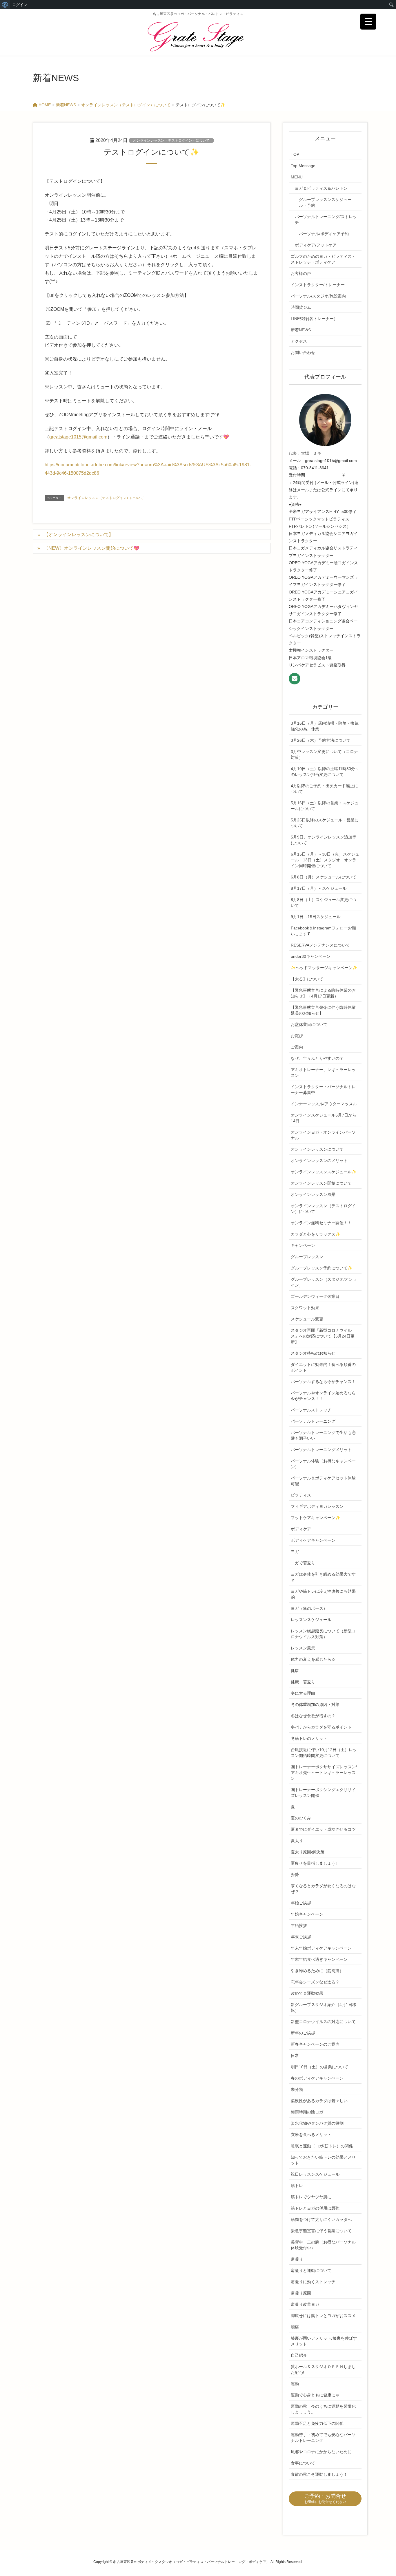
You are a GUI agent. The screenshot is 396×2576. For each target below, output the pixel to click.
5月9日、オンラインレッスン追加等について (324, 840)
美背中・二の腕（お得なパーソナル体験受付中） (323, 2245)
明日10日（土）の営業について (319, 2067)
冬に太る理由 (303, 1693)
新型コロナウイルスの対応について (323, 2022)
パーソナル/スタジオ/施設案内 (318, 296)
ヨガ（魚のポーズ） (309, 1608)
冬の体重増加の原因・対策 (315, 1704)
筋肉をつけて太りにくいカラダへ (321, 2219)
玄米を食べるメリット (311, 2135)
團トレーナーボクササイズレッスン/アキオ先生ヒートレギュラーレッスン (324, 1773)
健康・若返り (303, 1682)
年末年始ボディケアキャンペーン (321, 1948)
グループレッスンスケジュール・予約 (325, 202)
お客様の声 (301, 273)
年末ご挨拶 (301, 1937)
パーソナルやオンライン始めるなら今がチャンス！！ (323, 1396)
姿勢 (295, 1875)
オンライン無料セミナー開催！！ (321, 1223)
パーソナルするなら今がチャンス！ (323, 1382)
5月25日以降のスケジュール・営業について (325, 823)
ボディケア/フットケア (316, 245)
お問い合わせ (303, 352)
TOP (295, 154)
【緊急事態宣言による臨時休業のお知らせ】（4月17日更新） (323, 993)
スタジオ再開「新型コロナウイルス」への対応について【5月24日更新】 (323, 1336)
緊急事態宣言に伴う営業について (321, 2231)
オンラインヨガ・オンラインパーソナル (323, 1135)
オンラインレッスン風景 (313, 1194)
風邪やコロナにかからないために (321, 2452)
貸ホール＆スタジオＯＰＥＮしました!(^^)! (323, 2369)
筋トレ (297, 2186)
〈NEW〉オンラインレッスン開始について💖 (92, 548)
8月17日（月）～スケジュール (319, 888)
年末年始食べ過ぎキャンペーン (319, 1959)
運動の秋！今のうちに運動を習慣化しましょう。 (323, 2409)
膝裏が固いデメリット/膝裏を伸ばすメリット (324, 2341)
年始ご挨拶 (301, 1903)
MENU (297, 177)
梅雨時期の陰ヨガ (307, 2112)
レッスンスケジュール (311, 1620)
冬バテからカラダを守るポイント (321, 1727)
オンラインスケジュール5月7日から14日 (324, 1118)
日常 (295, 2056)
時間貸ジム (301, 307)
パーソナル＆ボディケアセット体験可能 (323, 1481)
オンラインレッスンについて (317, 1149)
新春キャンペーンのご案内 (315, 2044)
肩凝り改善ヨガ (305, 2304)
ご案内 (297, 1047)
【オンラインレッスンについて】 (79, 535)
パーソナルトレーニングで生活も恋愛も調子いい (323, 1435)
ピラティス (301, 1495)
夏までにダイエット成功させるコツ (323, 1829)
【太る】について (307, 979)
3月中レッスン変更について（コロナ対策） (324, 754)
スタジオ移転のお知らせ (313, 1353)
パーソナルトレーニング (313, 1421)
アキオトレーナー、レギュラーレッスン (323, 1073)
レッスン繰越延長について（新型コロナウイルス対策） (323, 1634)
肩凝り (297, 2259)
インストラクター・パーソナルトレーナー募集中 (323, 1090)
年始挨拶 (299, 1925)
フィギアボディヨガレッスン (317, 1506)
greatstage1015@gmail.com (78, 437)
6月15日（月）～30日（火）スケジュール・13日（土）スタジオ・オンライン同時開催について (325, 860)
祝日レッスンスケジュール (315, 2174)
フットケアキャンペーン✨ (316, 1518)
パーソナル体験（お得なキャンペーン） (323, 1464)
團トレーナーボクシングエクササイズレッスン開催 (323, 1793)
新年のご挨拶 (303, 2033)
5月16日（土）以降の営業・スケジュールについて (325, 806)
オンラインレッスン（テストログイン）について (171, 140)
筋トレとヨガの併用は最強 (315, 2208)
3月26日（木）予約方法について (321, 740)
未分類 (297, 2089)
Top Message (303, 166)
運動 (295, 2384)
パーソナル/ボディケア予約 (324, 234)
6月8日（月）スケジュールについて (324, 877)
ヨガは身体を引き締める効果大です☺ (323, 1577)
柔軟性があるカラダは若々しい (319, 2101)
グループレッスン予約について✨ (322, 1268)
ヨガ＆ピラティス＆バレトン (321, 188)
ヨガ (295, 1552)
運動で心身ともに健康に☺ (315, 2395)
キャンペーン (303, 1245)
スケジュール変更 (307, 1319)
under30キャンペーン (311, 956)
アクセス (299, 341)
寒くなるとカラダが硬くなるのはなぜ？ (323, 1889)
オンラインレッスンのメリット (319, 1161)
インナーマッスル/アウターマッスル (324, 1104)
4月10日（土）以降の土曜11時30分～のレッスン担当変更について (325, 772)
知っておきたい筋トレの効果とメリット (323, 2160)
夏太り (297, 1841)
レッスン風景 (303, 1648)
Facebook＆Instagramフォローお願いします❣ (323, 931)
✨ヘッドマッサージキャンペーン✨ (324, 968)
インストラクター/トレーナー (318, 285)
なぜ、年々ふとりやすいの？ (317, 1058)
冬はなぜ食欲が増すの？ (313, 1716)
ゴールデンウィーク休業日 (315, 1296)
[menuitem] (5, 5)
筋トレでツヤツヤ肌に (311, 2197)
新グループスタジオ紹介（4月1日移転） (324, 2007)
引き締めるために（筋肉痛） (317, 1971)
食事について (303, 2463)
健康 (295, 1671)
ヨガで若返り (303, 1563)
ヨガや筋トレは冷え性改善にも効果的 (323, 1594)
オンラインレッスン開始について (321, 1183)
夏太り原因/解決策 (308, 1852)
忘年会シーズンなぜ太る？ (315, 1982)
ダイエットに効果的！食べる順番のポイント (323, 1367)
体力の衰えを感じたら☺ (313, 1659)
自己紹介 (299, 2355)
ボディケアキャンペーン (313, 1540)
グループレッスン (307, 1257)
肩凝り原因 (301, 2293)
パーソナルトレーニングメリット (321, 1450)
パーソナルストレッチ (311, 1410)
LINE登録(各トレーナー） (314, 319)
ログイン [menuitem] (20, 5)
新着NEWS (301, 330)
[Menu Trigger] (368, 22)
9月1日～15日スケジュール (316, 917)
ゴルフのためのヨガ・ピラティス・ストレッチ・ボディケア (323, 259)
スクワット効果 (305, 1308)
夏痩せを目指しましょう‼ (314, 1863)
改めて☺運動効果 (307, 1993)
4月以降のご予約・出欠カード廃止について (324, 789)
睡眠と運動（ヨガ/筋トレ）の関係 (322, 2146)
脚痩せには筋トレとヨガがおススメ (323, 2316)
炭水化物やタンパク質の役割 (317, 2123)
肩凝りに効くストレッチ (313, 2282)
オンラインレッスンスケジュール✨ (324, 1172)
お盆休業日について (309, 1024)
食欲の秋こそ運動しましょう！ (319, 2474)
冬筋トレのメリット (309, 1738)
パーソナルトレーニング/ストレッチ (326, 220)
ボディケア (301, 1529)
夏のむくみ (301, 1818)
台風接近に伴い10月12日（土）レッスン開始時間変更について (324, 1753)
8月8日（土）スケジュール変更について (324, 902)
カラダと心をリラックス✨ (316, 1234)
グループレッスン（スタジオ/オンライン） (324, 1282)
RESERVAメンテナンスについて (320, 945)
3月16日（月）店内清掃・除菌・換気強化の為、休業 (325, 726)
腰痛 (295, 2327)
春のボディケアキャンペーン (317, 2078)
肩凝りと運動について (311, 2270)
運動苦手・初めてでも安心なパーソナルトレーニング (323, 2438)
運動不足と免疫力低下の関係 (317, 2423)
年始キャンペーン (307, 1914)
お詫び (297, 1036)
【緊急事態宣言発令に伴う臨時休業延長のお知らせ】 (323, 1010)
